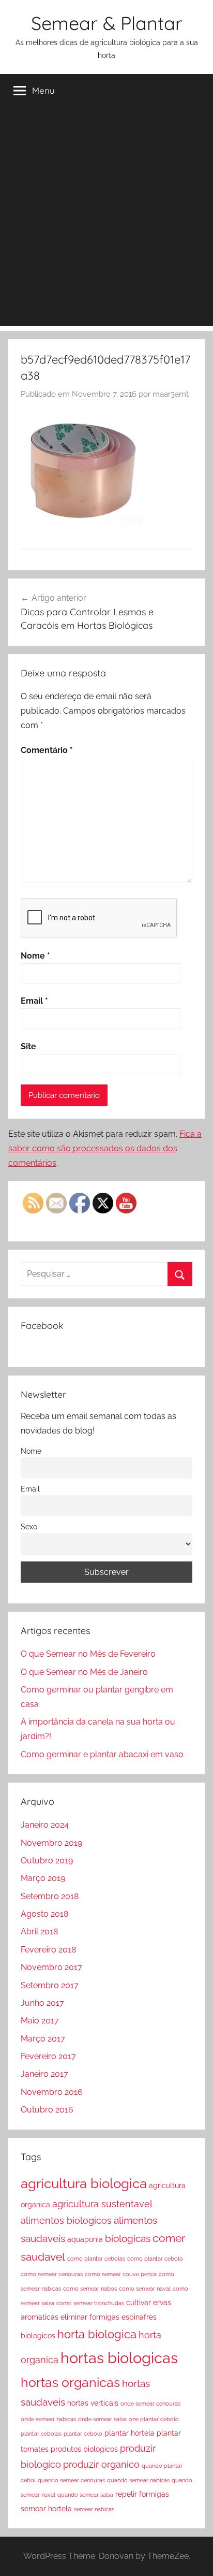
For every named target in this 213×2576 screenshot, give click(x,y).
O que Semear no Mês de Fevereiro (88, 1654)
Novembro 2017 (51, 1967)
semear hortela (46, 2509)
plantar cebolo (83, 2434)
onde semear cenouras (150, 2404)
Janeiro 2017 (44, 2074)
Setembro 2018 (50, 1896)
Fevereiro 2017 (48, 2056)
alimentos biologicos (66, 2220)
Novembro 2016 (52, 2092)
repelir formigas (142, 2494)
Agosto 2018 (44, 1914)
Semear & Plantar (107, 23)
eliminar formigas (90, 2317)
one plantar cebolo (154, 2419)
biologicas (128, 2239)
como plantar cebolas (96, 2259)
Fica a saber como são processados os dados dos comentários (105, 1148)
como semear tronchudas (90, 2303)
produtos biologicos (84, 2449)
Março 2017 (43, 2039)
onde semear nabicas (48, 2419)
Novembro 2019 (51, 1843)
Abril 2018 (39, 1931)
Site (28, 1046)
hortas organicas (70, 2383)
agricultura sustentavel (102, 2204)
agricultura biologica (84, 2183)
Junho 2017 (42, 2003)
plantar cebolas (41, 2434)
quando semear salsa (85, 2495)
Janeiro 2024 (45, 1825)
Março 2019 (43, 1878)
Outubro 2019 (47, 1861)
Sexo (29, 1526)
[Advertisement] (106, 219)
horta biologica (97, 2334)
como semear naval (145, 2289)
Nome (35, 956)
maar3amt (171, 394)
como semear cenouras (52, 2274)
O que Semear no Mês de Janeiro (84, 1672)
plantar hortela (130, 2433)
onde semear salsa (102, 2419)
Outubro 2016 (47, 2110)
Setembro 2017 (50, 1985)
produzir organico (101, 2464)
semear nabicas (94, 2509)
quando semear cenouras (71, 2480)
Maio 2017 (40, 2021)
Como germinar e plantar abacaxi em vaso (102, 1754)
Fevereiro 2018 (48, 1950)
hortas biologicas (119, 2358)
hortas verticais (93, 2403)
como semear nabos (90, 2289)
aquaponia (85, 2239)
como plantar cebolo (155, 2259)
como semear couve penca (121, 2274)
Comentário (47, 750)
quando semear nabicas (138, 2480)
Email (34, 1001)
